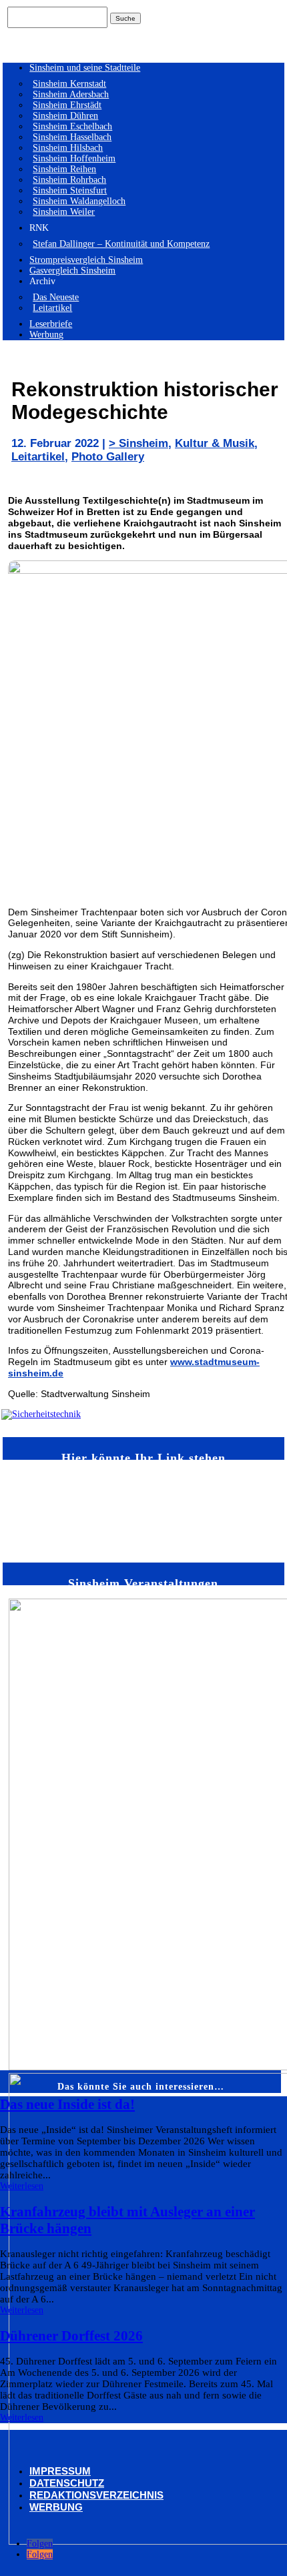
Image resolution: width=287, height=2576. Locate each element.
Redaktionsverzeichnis (96, 2495)
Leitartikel (52, 308)
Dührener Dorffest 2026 (71, 2336)
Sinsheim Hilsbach (68, 148)
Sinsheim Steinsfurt (70, 190)
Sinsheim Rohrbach (69, 180)
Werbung (46, 335)
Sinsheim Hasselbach (72, 137)
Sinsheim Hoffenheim (74, 158)
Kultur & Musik (215, 443)
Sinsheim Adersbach (71, 94)
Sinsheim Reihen (64, 169)
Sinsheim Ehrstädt (67, 105)
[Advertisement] (47, 1510)
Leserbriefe (51, 324)
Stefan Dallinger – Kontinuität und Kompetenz (121, 244)
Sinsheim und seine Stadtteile (85, 68)
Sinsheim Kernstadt (69, 84)
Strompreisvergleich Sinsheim (86, 260)
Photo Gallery (108, 457)
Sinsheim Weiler (64, 212)
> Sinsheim (138, 443)
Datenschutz (67, 2483)
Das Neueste (56, 297)
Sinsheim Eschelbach (72, 126)
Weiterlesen (22, 2186)
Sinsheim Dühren (65, 116)
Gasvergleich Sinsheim (72, 271)
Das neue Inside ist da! (67, 2104)
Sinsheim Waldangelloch (79, 201)
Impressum (60, 2471)
